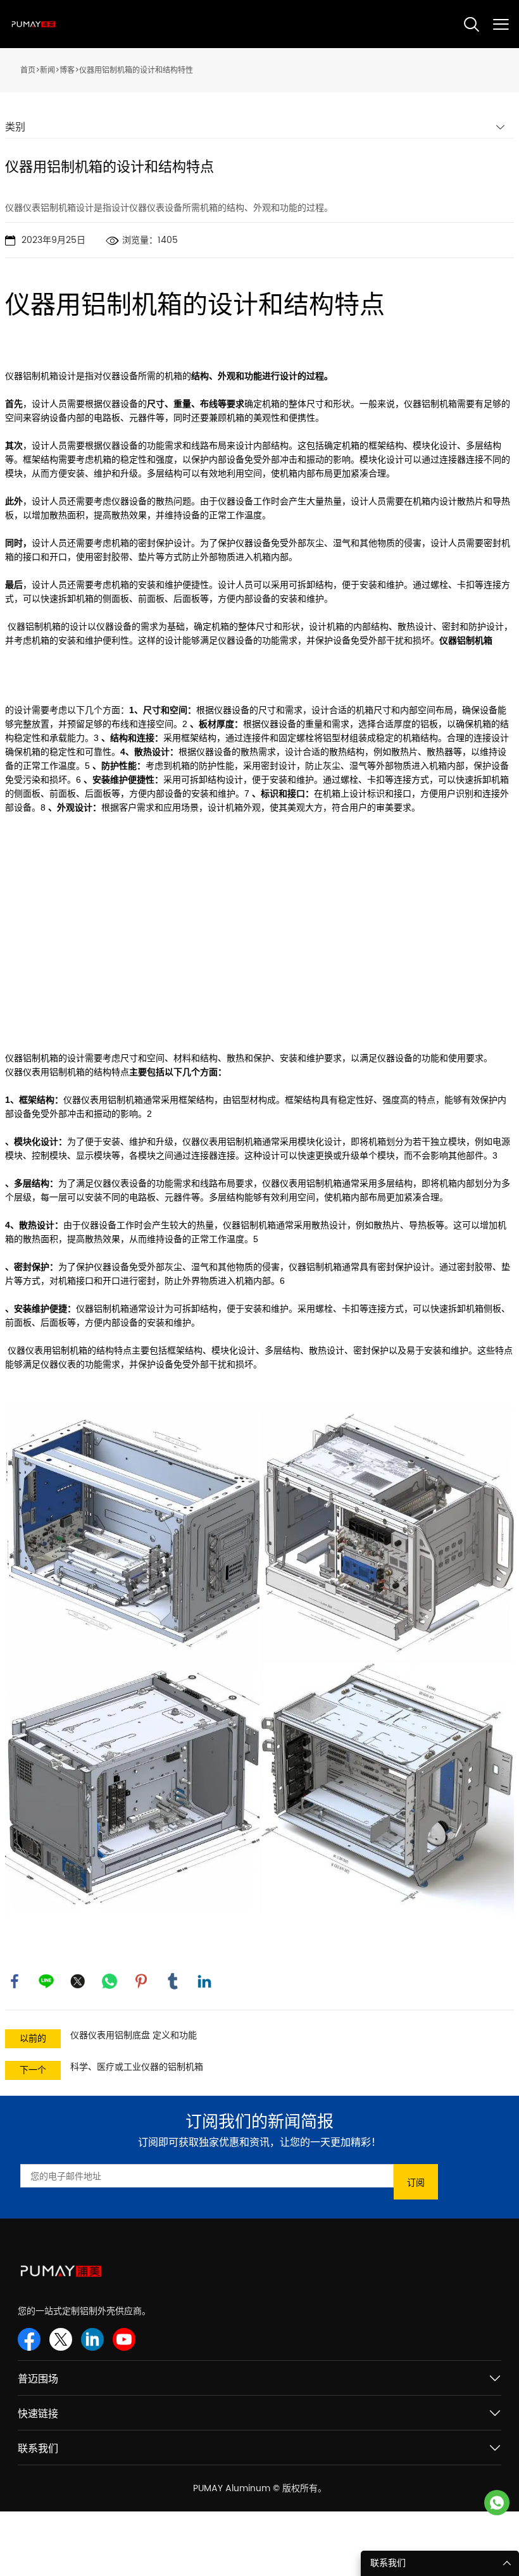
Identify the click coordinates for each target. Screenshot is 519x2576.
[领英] (204, 1981)
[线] (46, 1981)
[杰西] (497, 2503)
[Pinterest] (141, 1981)
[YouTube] (124, 2339)
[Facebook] (15, 1981)
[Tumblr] (173, 1981)
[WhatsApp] (109, 1981)
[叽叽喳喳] (78, 1981)
